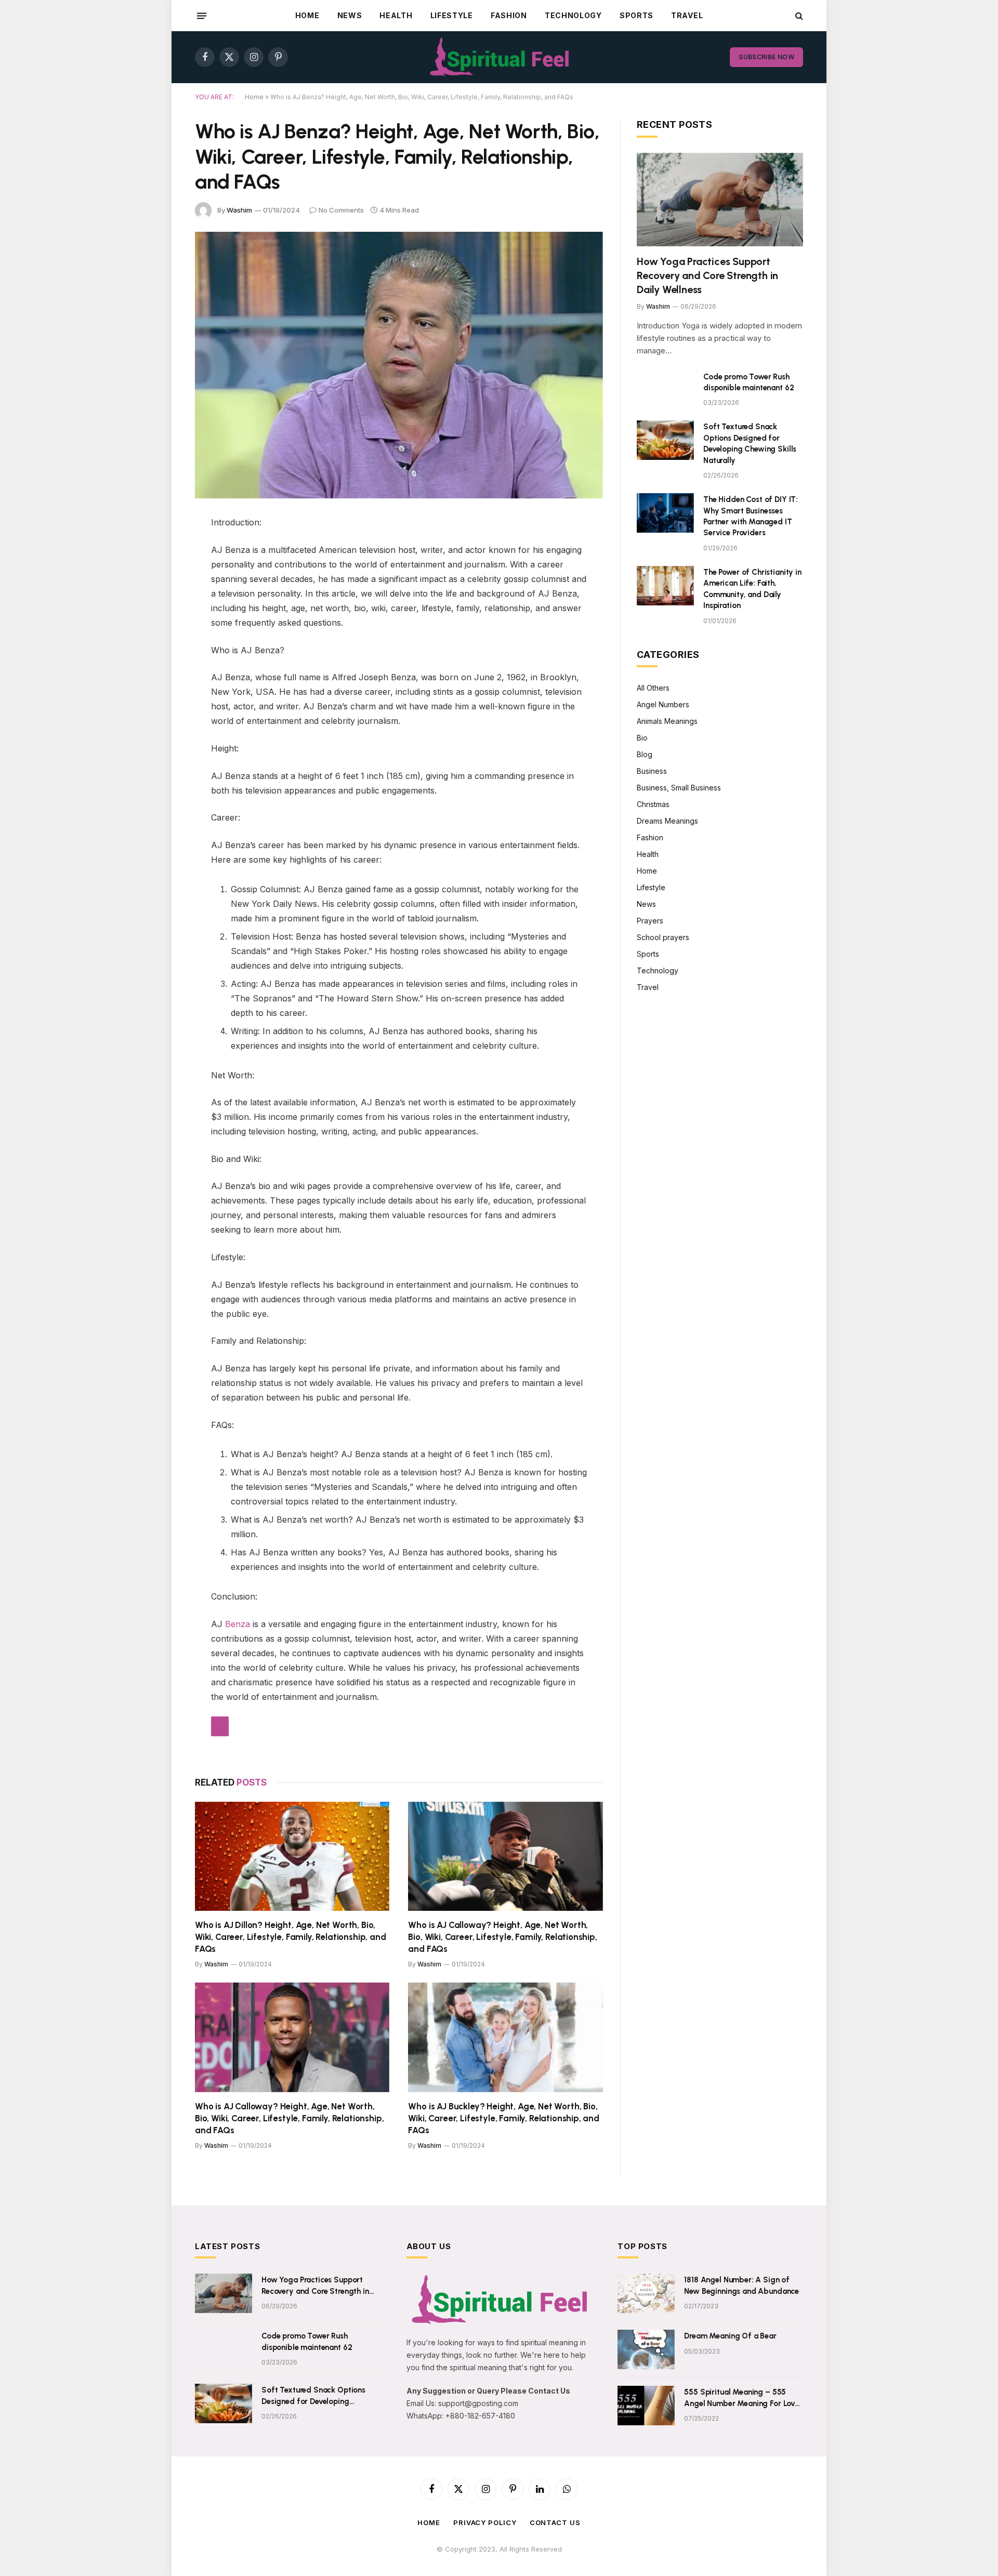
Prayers (650, 921)
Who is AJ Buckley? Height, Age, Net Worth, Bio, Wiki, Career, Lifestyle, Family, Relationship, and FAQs (504, 2118)
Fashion (509, 15)
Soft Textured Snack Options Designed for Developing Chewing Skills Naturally (750, 443)
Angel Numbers (663, 704)
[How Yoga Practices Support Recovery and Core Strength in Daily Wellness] (720, 200)
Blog (645, 754)
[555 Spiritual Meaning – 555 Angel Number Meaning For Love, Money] (646, 2406)
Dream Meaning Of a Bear (730, 2336)
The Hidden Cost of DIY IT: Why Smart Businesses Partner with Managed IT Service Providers (751, 516)
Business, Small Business (679, 788)
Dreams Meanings (667, 821)
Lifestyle (452, 15)
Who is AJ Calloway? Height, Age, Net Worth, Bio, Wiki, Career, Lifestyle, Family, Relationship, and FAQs (502, 1937)
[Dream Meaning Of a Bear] (646, 2349)
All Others (653, 688)
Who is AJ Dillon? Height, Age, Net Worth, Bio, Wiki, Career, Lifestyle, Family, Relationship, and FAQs (291, 1937)
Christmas (653, 804)
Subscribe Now (766, 57)
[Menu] (202, 16)
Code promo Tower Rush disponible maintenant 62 (748, 382)
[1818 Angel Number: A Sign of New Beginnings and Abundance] (646, 2293)
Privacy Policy (485, 2522)
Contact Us (555, 2522)
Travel (687, 15)
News (350, 15)
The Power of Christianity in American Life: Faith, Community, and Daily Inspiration (752, 589)
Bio (642, 738)
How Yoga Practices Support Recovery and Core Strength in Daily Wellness (707, 275)
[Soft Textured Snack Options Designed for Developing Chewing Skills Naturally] (665, 440)
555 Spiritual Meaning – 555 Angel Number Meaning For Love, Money (743, 2398)
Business (652, 771)
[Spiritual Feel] (499, 57)
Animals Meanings (667, 721)
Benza (238, 1624)
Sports (636, 15)
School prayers (663, 937)
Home (307, 15)
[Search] (798, 16)
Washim (239, 210)
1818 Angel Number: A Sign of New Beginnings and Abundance (741, 2285)
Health (396, 15)
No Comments (341, 210)
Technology (573, 15)
